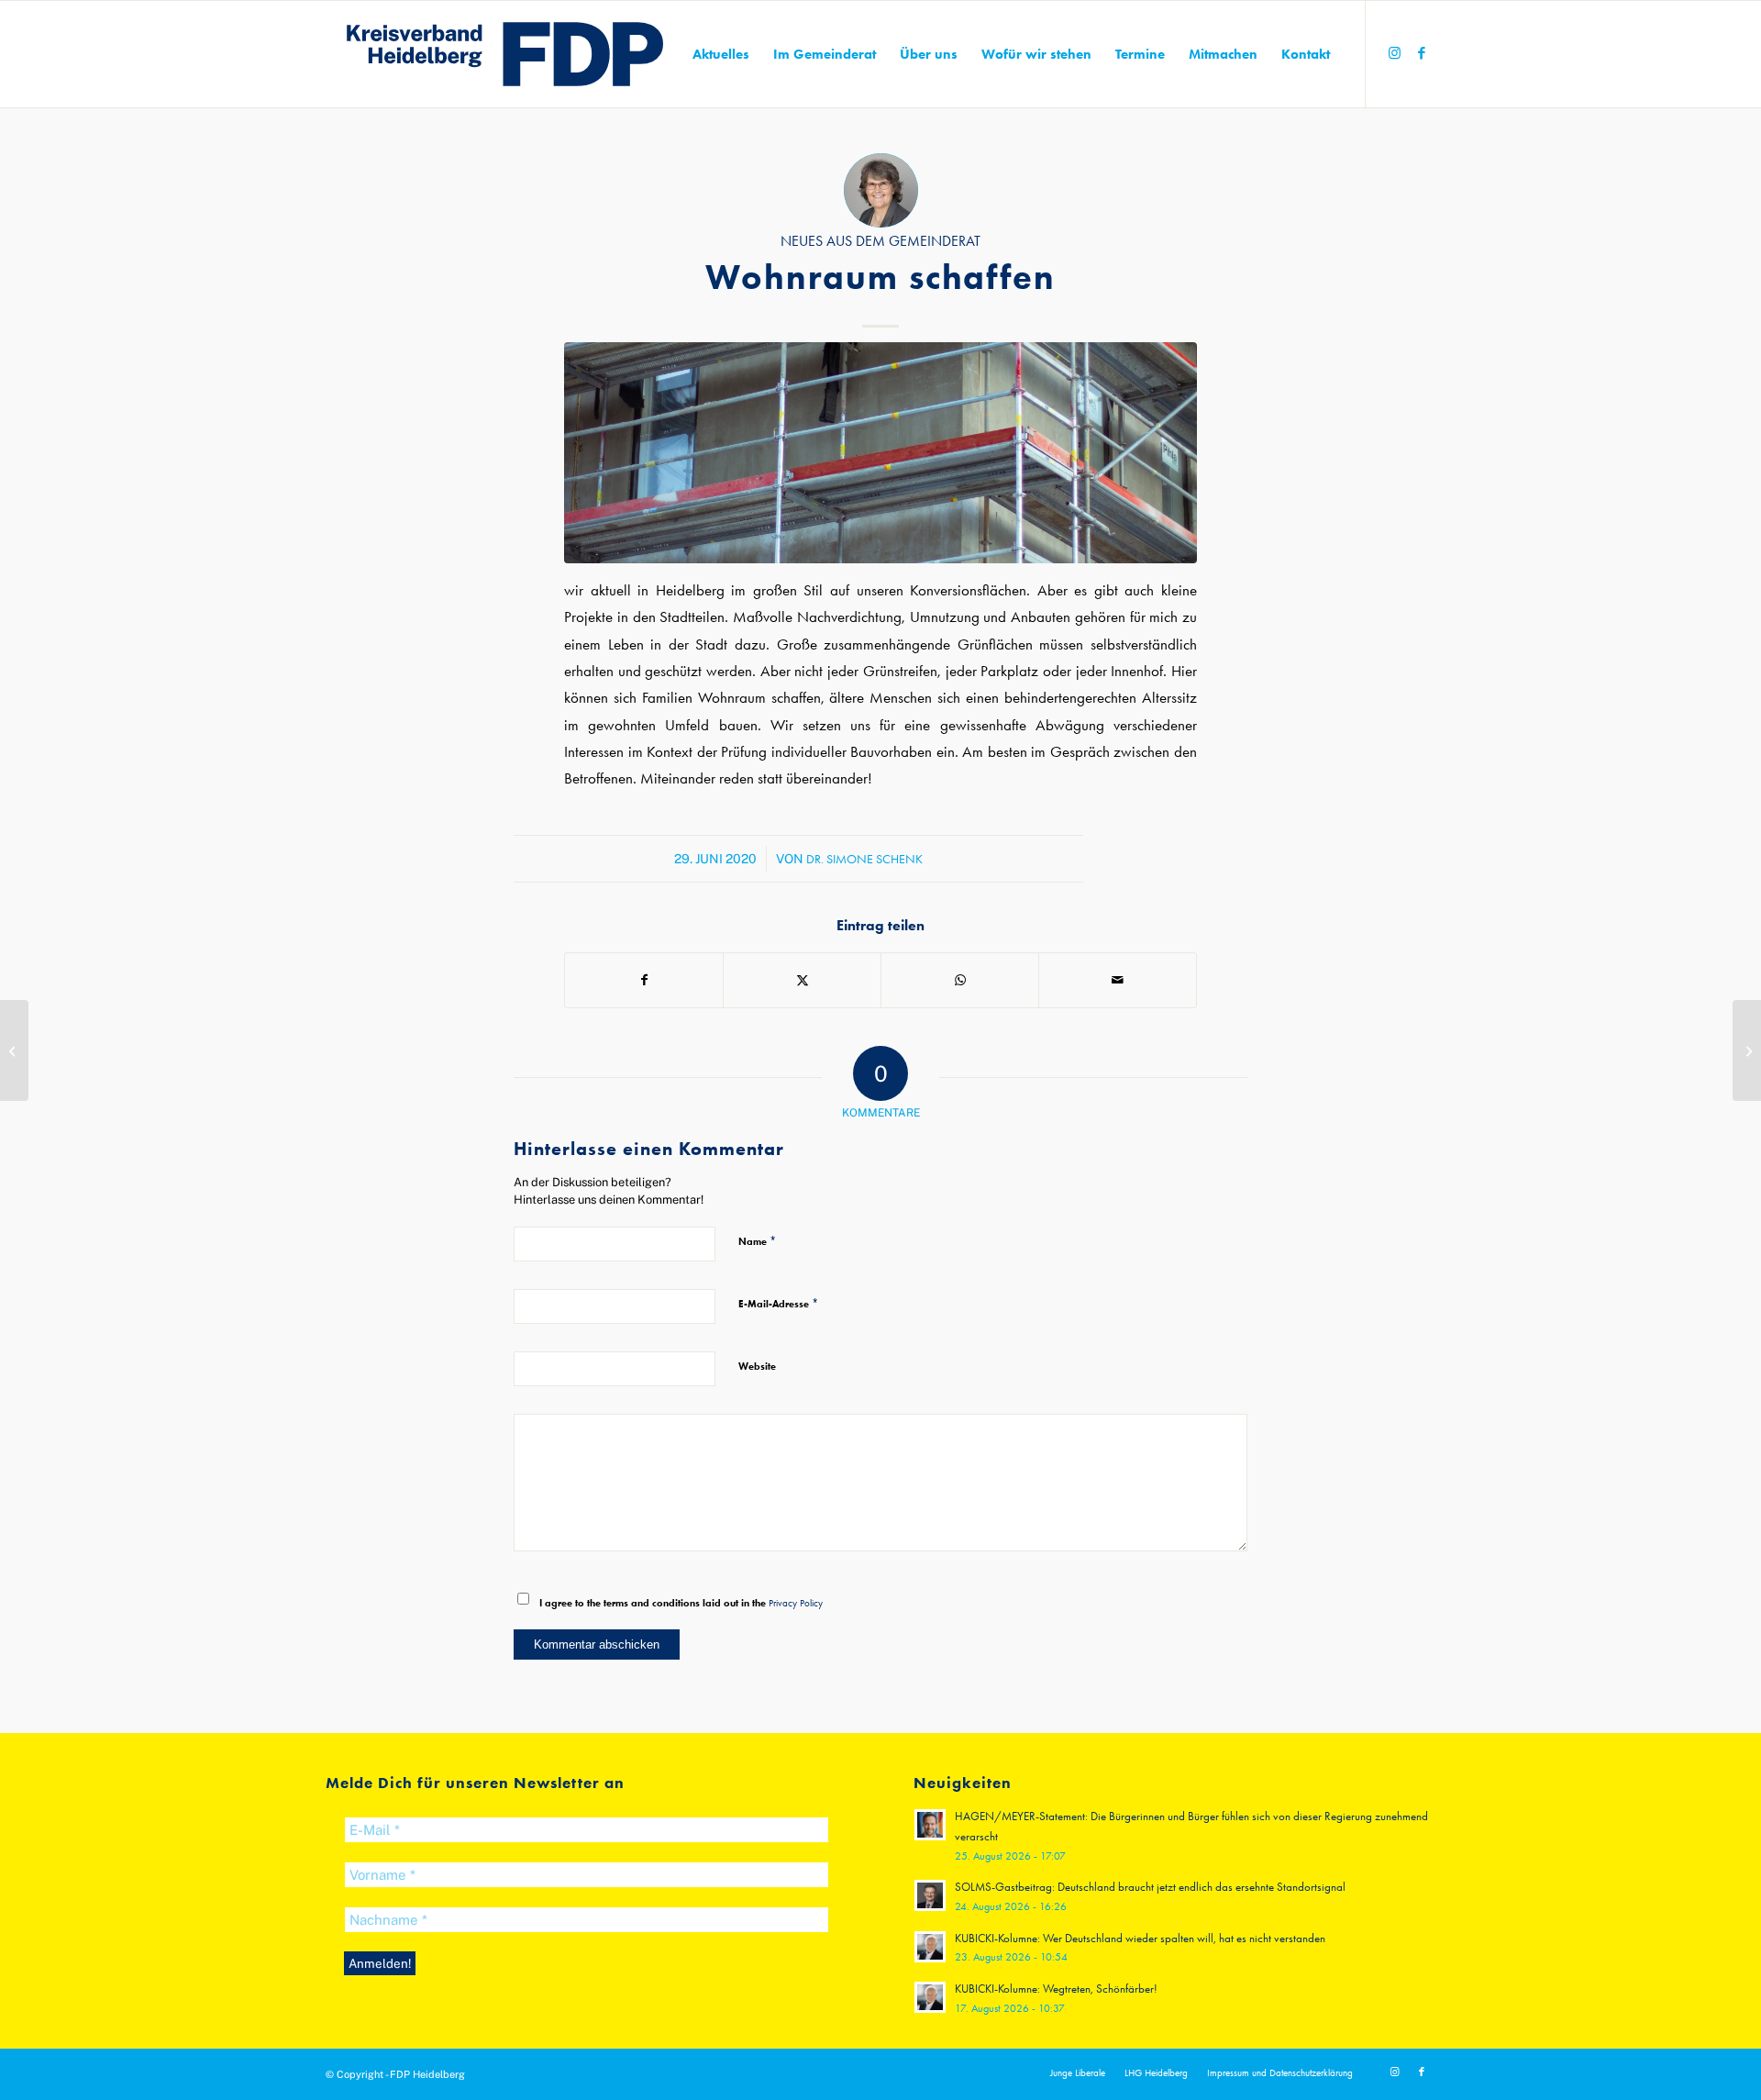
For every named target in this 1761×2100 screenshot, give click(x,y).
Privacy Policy (796, 1603)
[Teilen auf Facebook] (644, 980)
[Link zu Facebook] (1422, 53)
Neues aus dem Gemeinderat (880, 241)
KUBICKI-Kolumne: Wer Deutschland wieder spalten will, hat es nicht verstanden (1140, 1938)
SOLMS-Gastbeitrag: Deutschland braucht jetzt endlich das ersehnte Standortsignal (1150, 1887)
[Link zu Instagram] (1394, 53)
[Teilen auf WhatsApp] (960, 980)
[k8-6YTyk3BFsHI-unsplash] (880, 453)
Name (757, 1241)
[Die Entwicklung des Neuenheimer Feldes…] (1747, 1050)
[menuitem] (721, 54)
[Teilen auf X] (802, 980)
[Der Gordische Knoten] (14, 1050)
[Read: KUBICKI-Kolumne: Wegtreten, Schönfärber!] (930, 1997)
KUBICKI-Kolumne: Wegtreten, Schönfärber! (1056, 1989)
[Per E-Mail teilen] (1118, 980)
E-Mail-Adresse (778, 1303)
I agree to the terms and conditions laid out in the (681, 1603)
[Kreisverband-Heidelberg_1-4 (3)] (505, 54)
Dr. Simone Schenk (864, 859)
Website (757, 1366)
